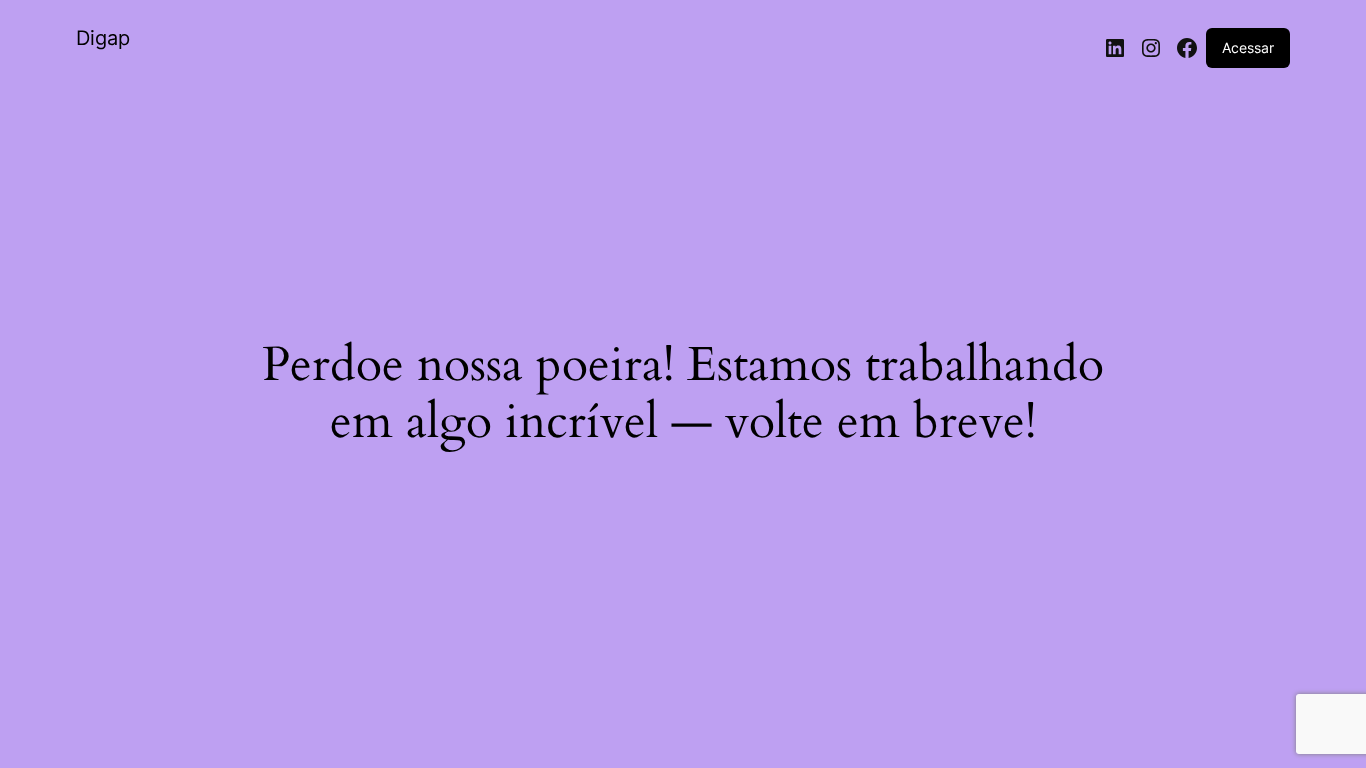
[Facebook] (1187, 48)
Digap (103, 38)
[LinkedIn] (1115, 48)
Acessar (1248, 47)
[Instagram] (1151, 48)
